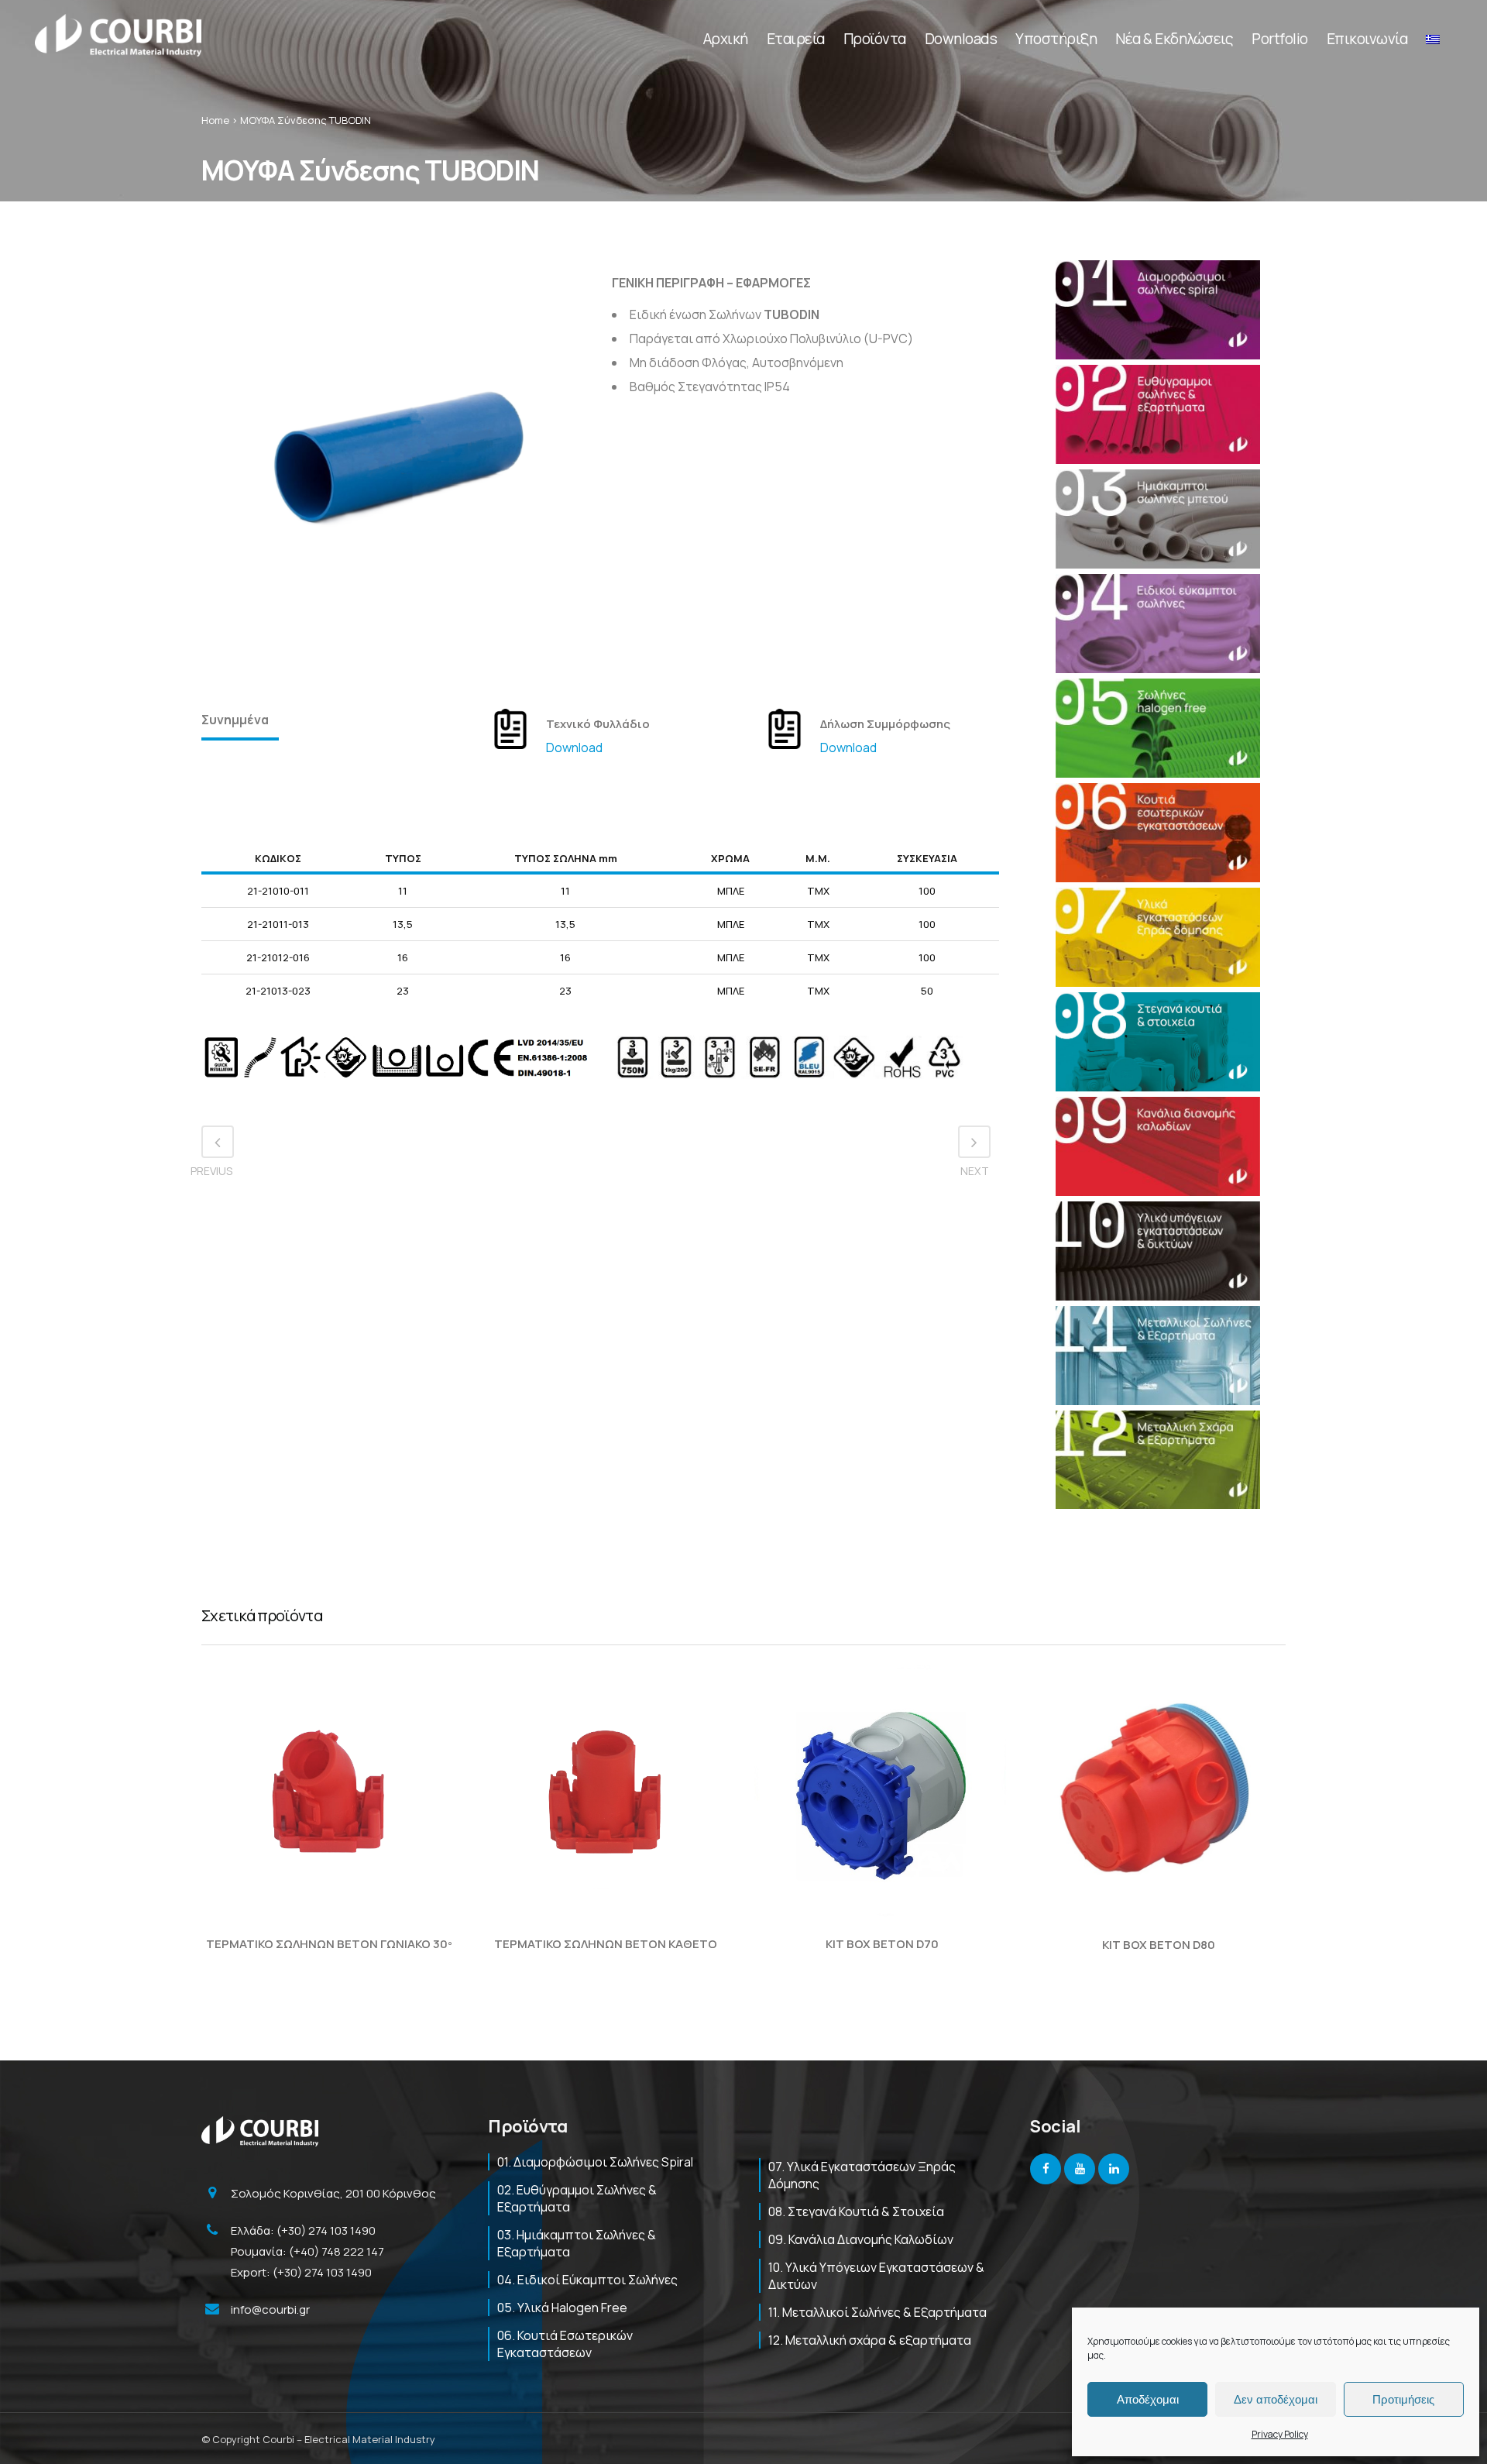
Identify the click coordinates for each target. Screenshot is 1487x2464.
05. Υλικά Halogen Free (562, 2308)
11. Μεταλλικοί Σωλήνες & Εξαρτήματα (877, 2312)
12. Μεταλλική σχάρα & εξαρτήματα (870, 2340)
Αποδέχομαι (1148, 2399)
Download (574, 747)
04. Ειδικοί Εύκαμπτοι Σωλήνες (587, 2280)
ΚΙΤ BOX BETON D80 (1159, 1945)
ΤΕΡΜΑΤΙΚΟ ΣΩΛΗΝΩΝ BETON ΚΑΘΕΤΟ (606, 1944)
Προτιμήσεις (1403, 2399)
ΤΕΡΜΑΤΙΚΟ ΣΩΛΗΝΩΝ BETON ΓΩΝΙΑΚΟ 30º (329, 1944)
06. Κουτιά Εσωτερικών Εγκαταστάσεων (565, 2344)
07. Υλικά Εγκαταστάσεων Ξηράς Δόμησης (862, 2175)
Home (215, 120)
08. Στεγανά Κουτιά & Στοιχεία (856, 2211)
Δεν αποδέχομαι (1276, 2399)
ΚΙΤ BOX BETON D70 (882, 1944)
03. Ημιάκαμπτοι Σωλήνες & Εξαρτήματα (577, 2243)
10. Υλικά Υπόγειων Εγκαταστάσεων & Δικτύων (876, 2276)
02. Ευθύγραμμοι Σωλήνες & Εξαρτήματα (577, 2198)
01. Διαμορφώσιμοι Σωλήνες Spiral (595, 2162)
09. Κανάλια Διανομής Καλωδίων (861, 2239)
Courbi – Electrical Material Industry (349, 2439)
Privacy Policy (1280, 2434)
